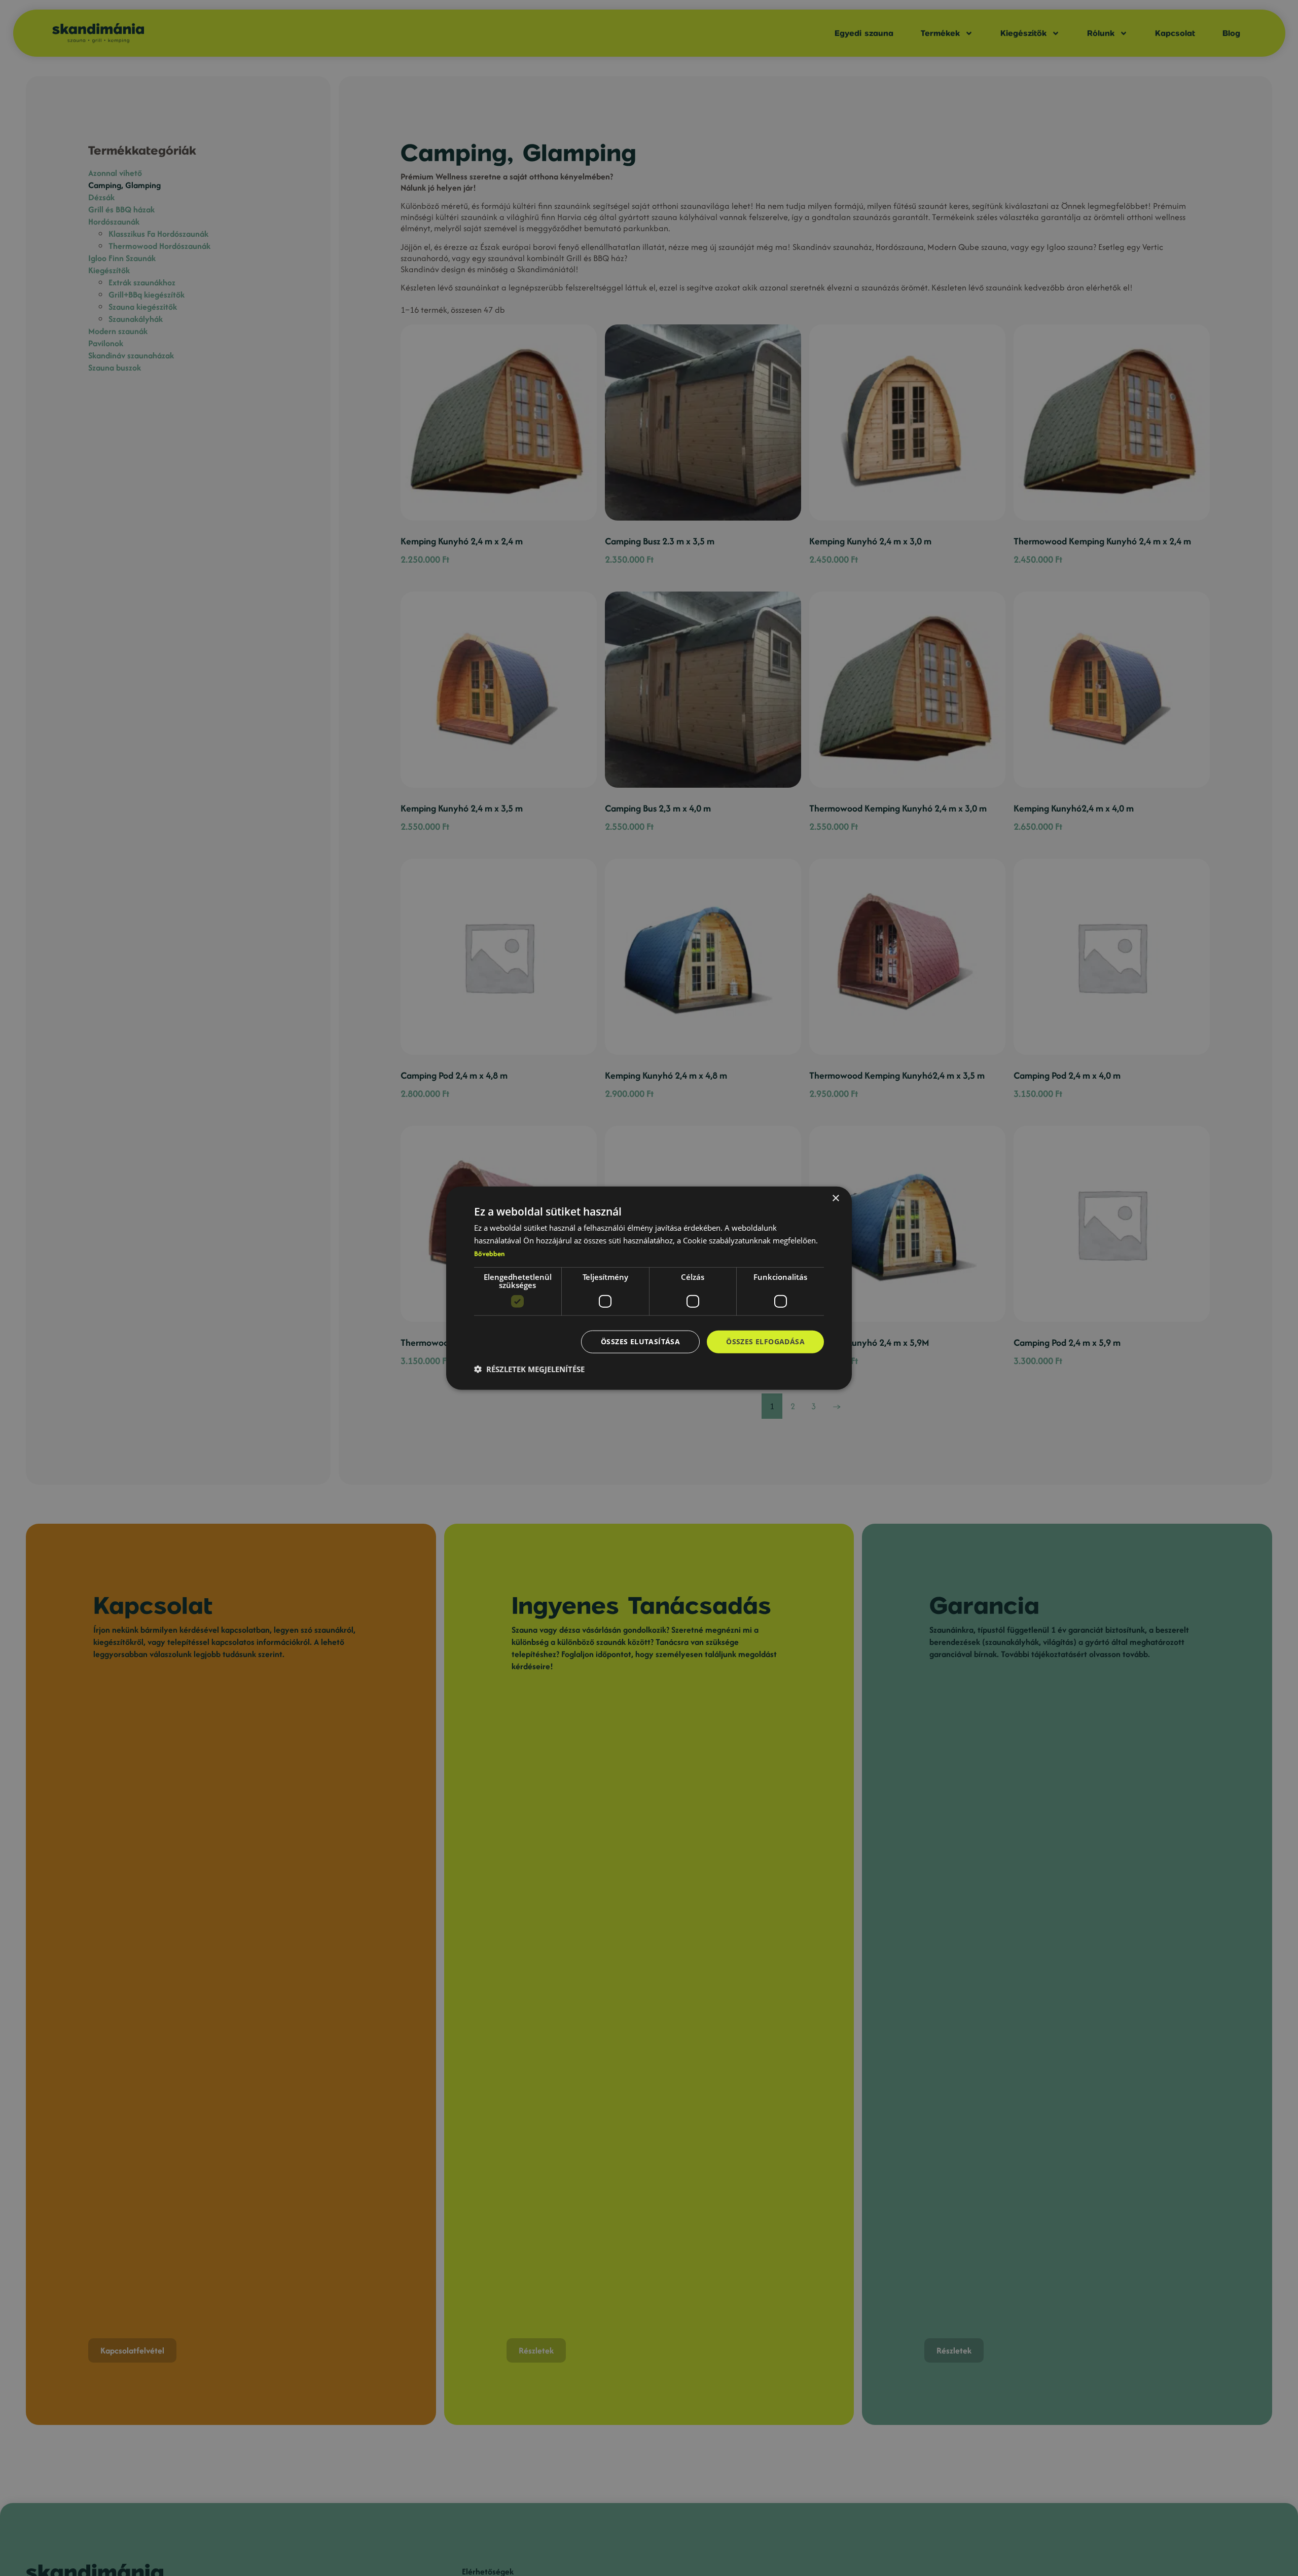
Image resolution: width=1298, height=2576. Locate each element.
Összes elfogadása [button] (765, 1341)
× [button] (835, 1199)
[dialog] (649, 1288)
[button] (529, 1369)
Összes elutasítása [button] (640, 1341)
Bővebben (489, 1254)
